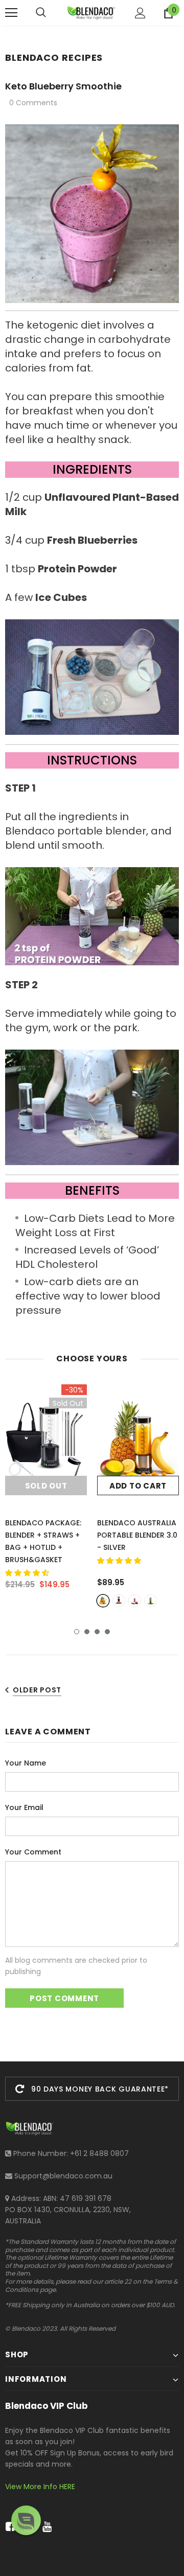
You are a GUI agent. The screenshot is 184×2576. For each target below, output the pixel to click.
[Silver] (103, 1601)
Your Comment (33, 1852)
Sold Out (46, 1486)
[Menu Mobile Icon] (11, 13)
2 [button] (87, 1632)
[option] (46, 1491)
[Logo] (91, 13)
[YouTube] (45, 2527)
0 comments (33, 103)
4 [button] (107, 1632)
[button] (28, 1573)
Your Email (24, 1807)
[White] (135, 1601)
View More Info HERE (40, 2487)
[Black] (151, 1601)
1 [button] (77, 1632)
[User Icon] (140, 13)
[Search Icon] (41, 13)
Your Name (26, 1763)
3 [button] (97, 1632)
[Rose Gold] (119, 1601)
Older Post (37, 1690)
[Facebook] (8, 2527)
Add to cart (138, 1486)
